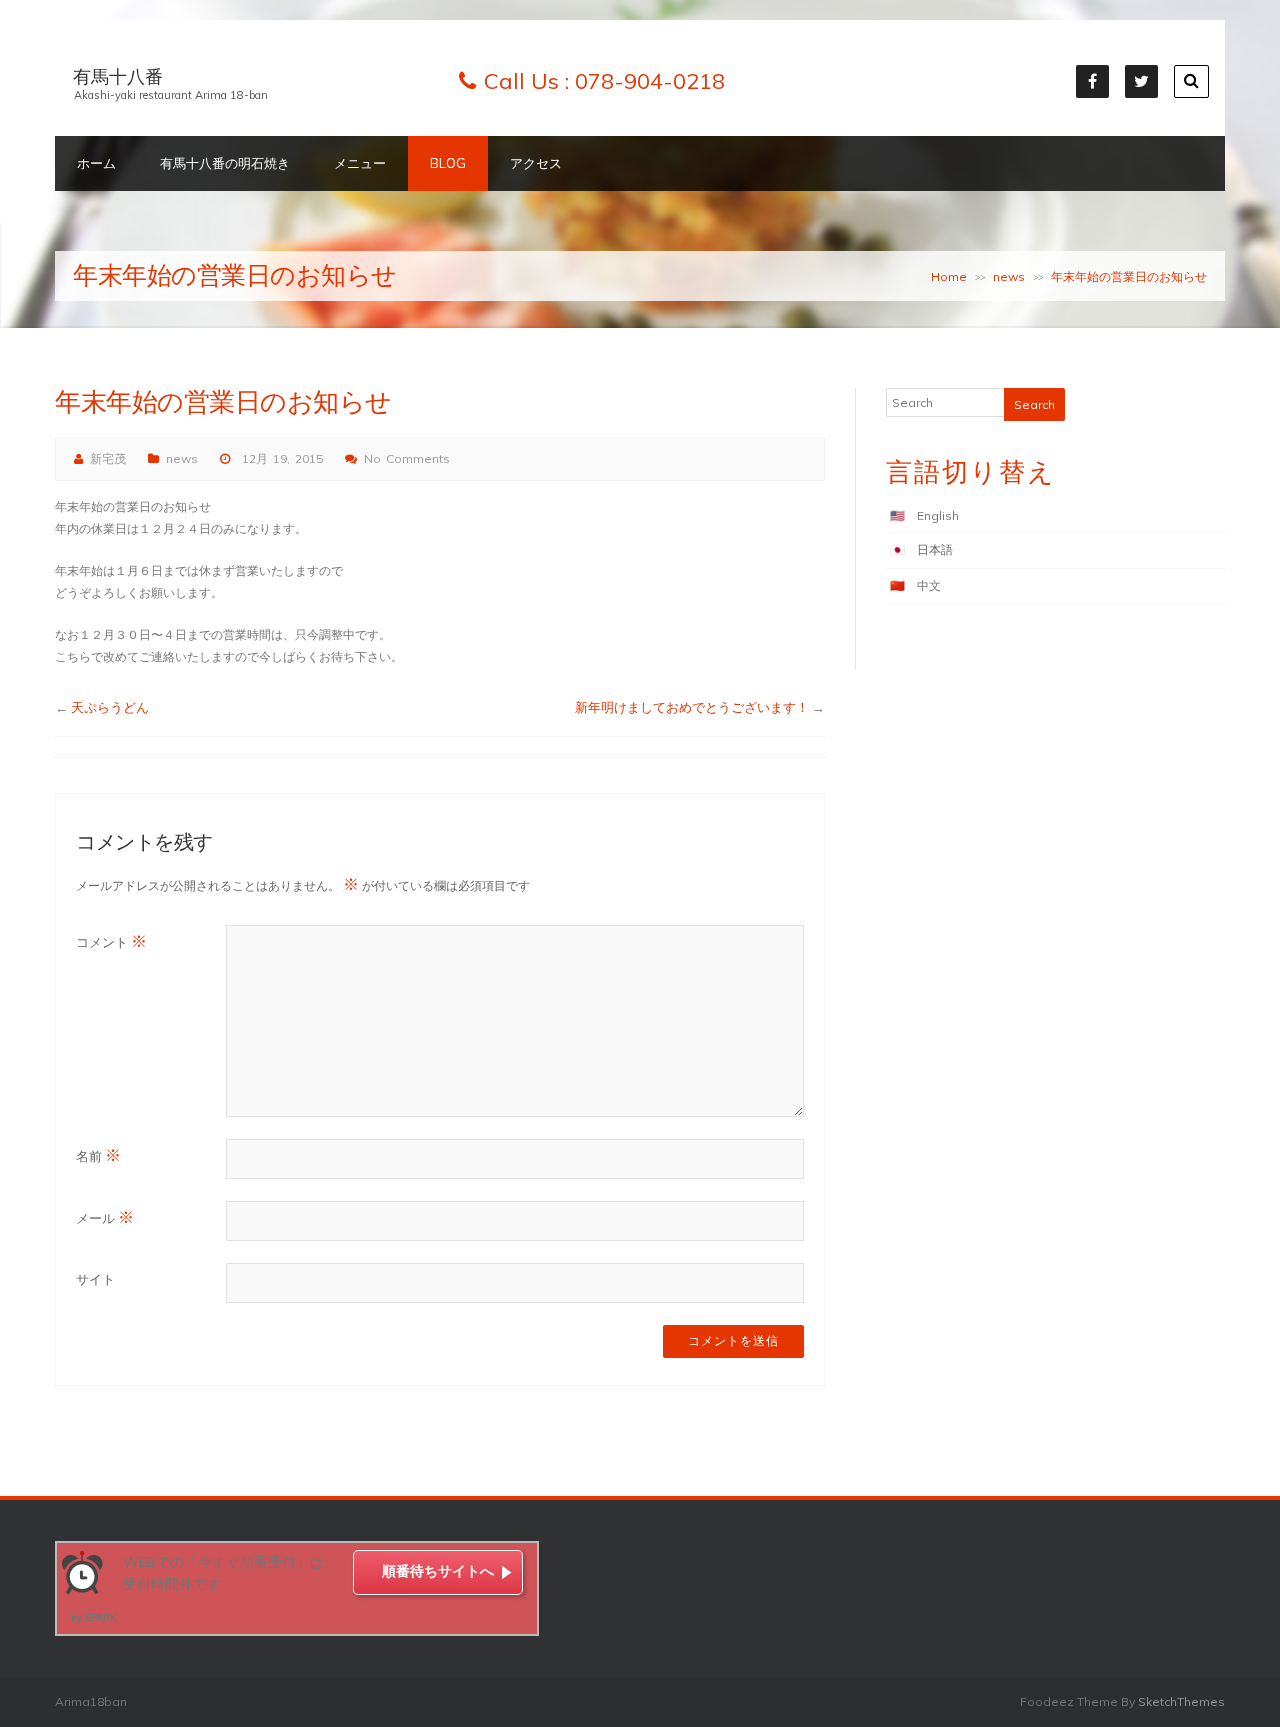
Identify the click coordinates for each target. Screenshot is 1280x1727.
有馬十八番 (118, 76)
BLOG (448, 163)
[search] (1191, 81)
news (1009, 276)
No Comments (407, 458)
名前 (98, 1155)
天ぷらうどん (110, 707)
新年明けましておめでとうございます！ (692, 707)
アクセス (536, 163)
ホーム (96, 163)
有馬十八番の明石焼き (225, 163)
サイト (95, 1279)
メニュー (360, 163)
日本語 (935, 549)
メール (105, 1217)
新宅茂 (108, 458)
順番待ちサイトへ (438, 1571)
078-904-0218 (650, 81)
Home (949, 276)
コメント (111, 941)
